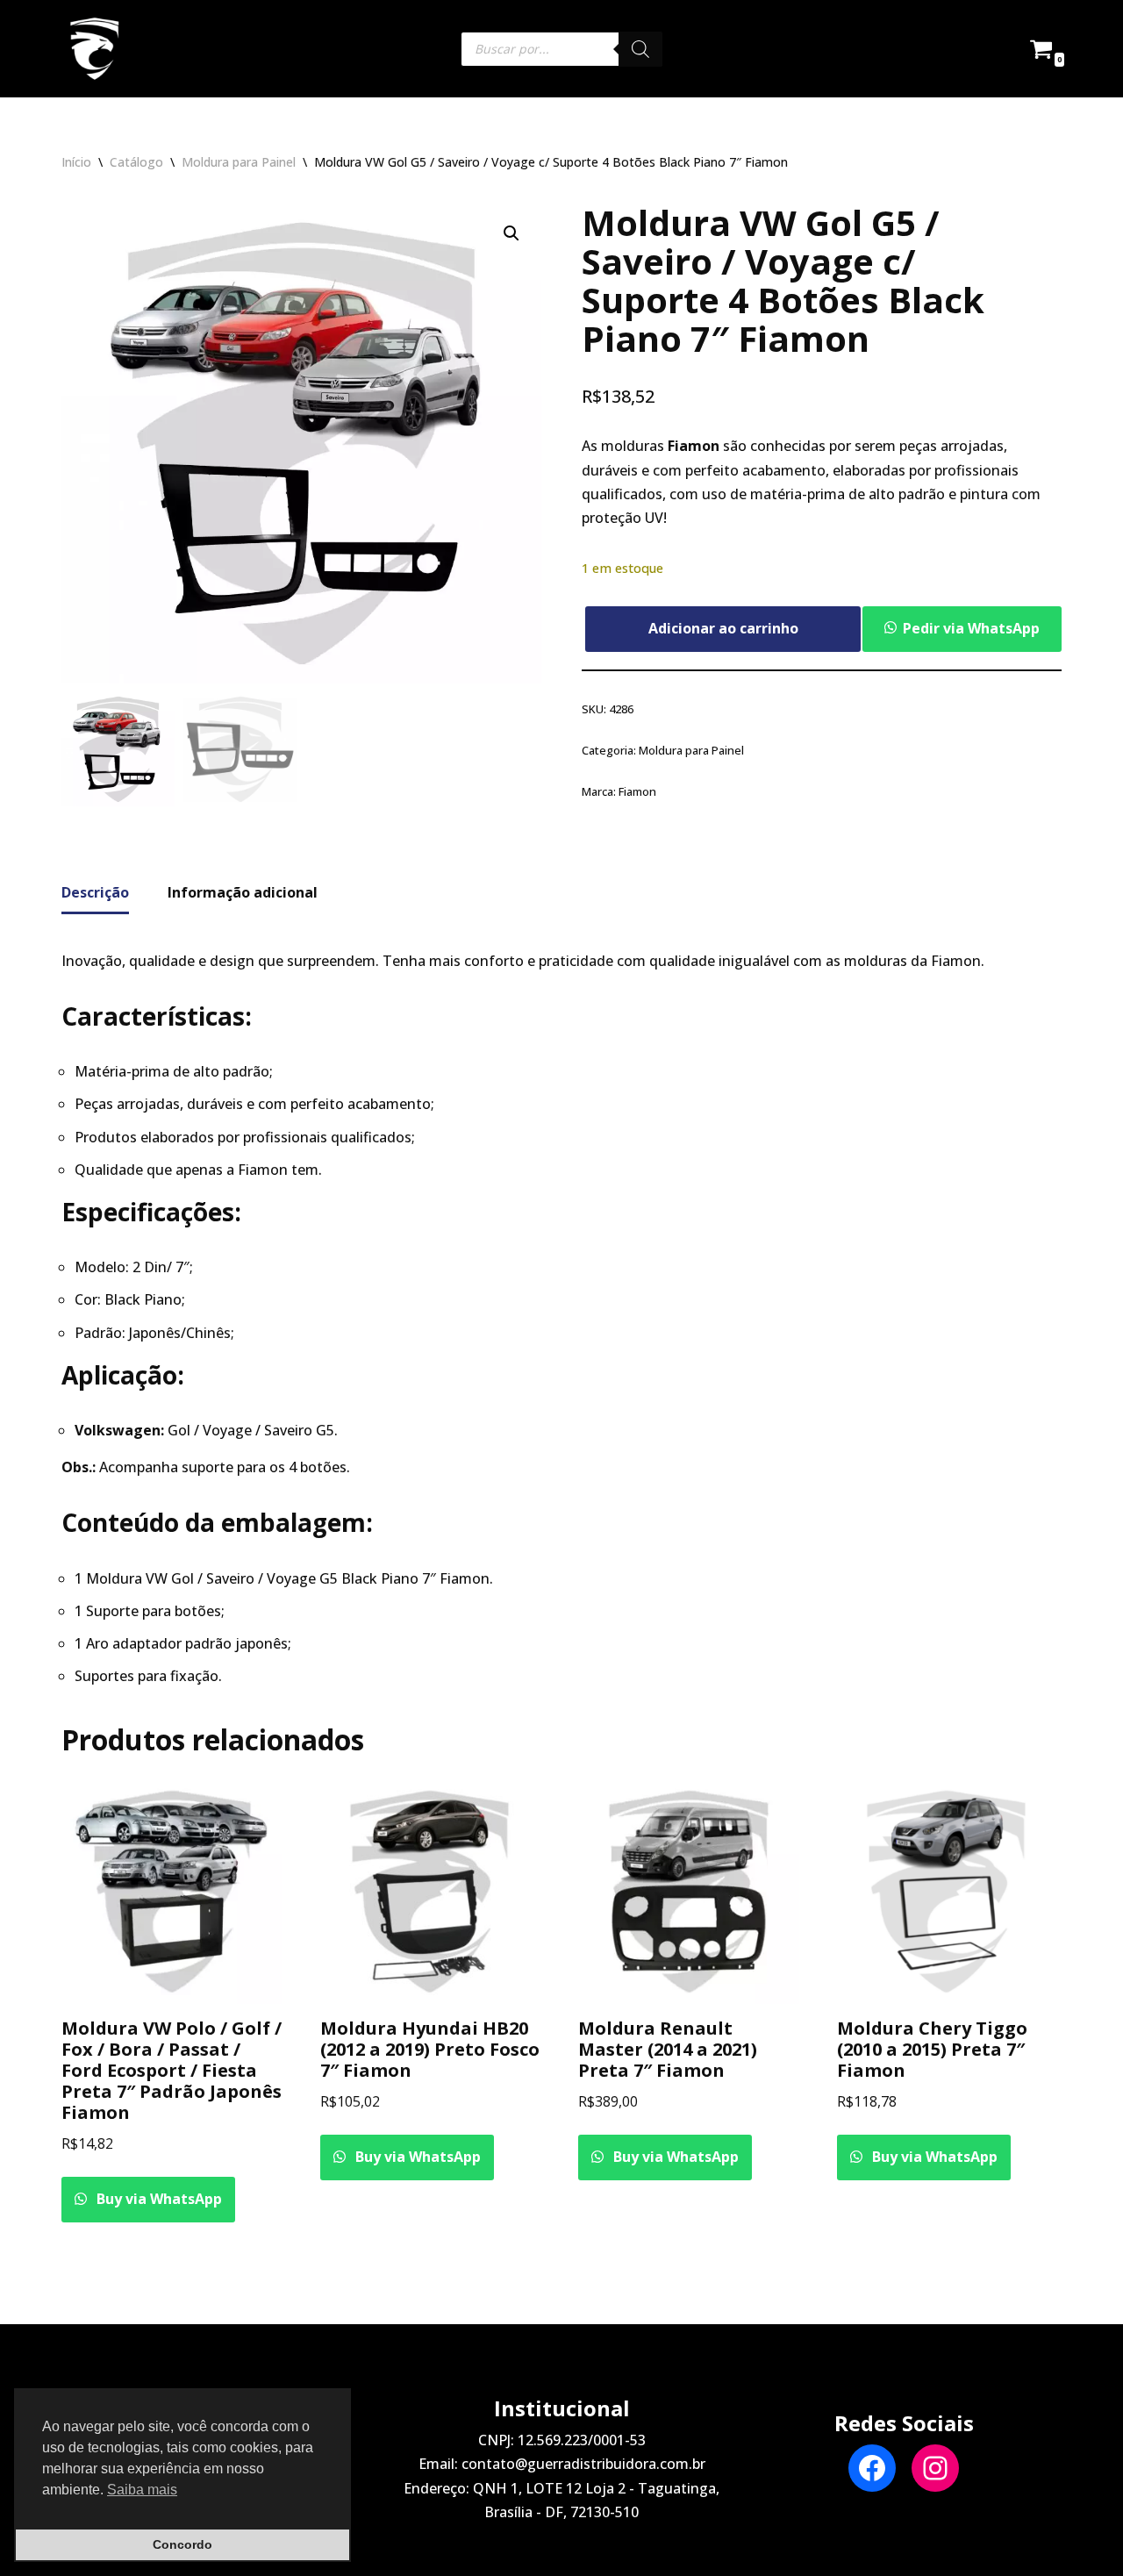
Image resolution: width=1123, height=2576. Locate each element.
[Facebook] (872, 2468)
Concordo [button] (182, 2544)
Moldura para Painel (239, 162)
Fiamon (637, 791)
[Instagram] (935, 2468)
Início (76, 162)
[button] (511, 233)
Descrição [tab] (95, 892)
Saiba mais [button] (142, 2490)
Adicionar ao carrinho (723, 628)
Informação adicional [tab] (243, 892)
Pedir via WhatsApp (971, 628)
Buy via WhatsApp (157, 2199)
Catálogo (136, 162)
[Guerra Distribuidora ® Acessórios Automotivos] (94, 49)
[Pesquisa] (640, 49)
